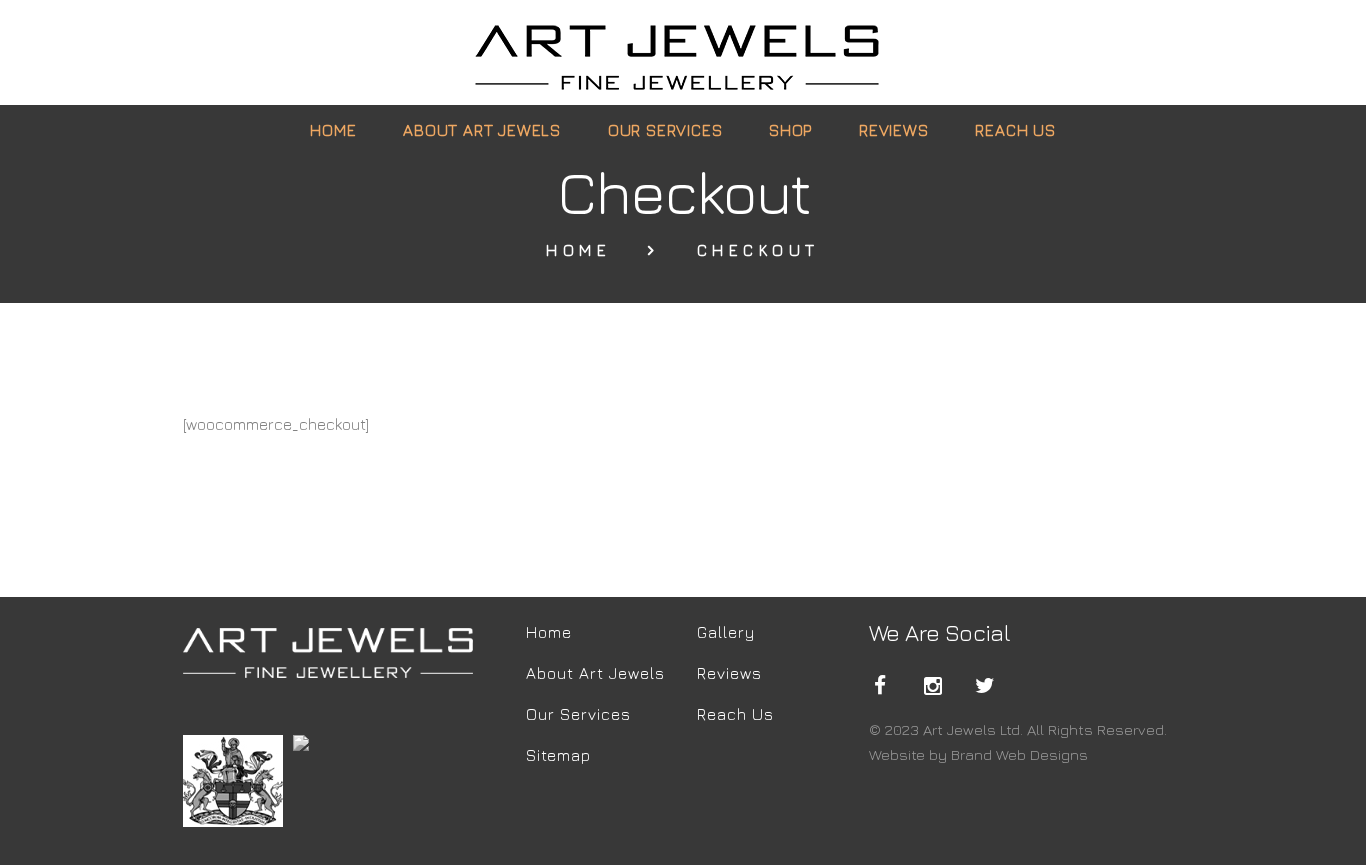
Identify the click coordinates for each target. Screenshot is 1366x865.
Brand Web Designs (1019, 754)
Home (578, 250)
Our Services (578, 714)
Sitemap (558, 755)
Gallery (726, 632)
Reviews (729, 673)
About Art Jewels (595, 673)
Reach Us (735, 714)
